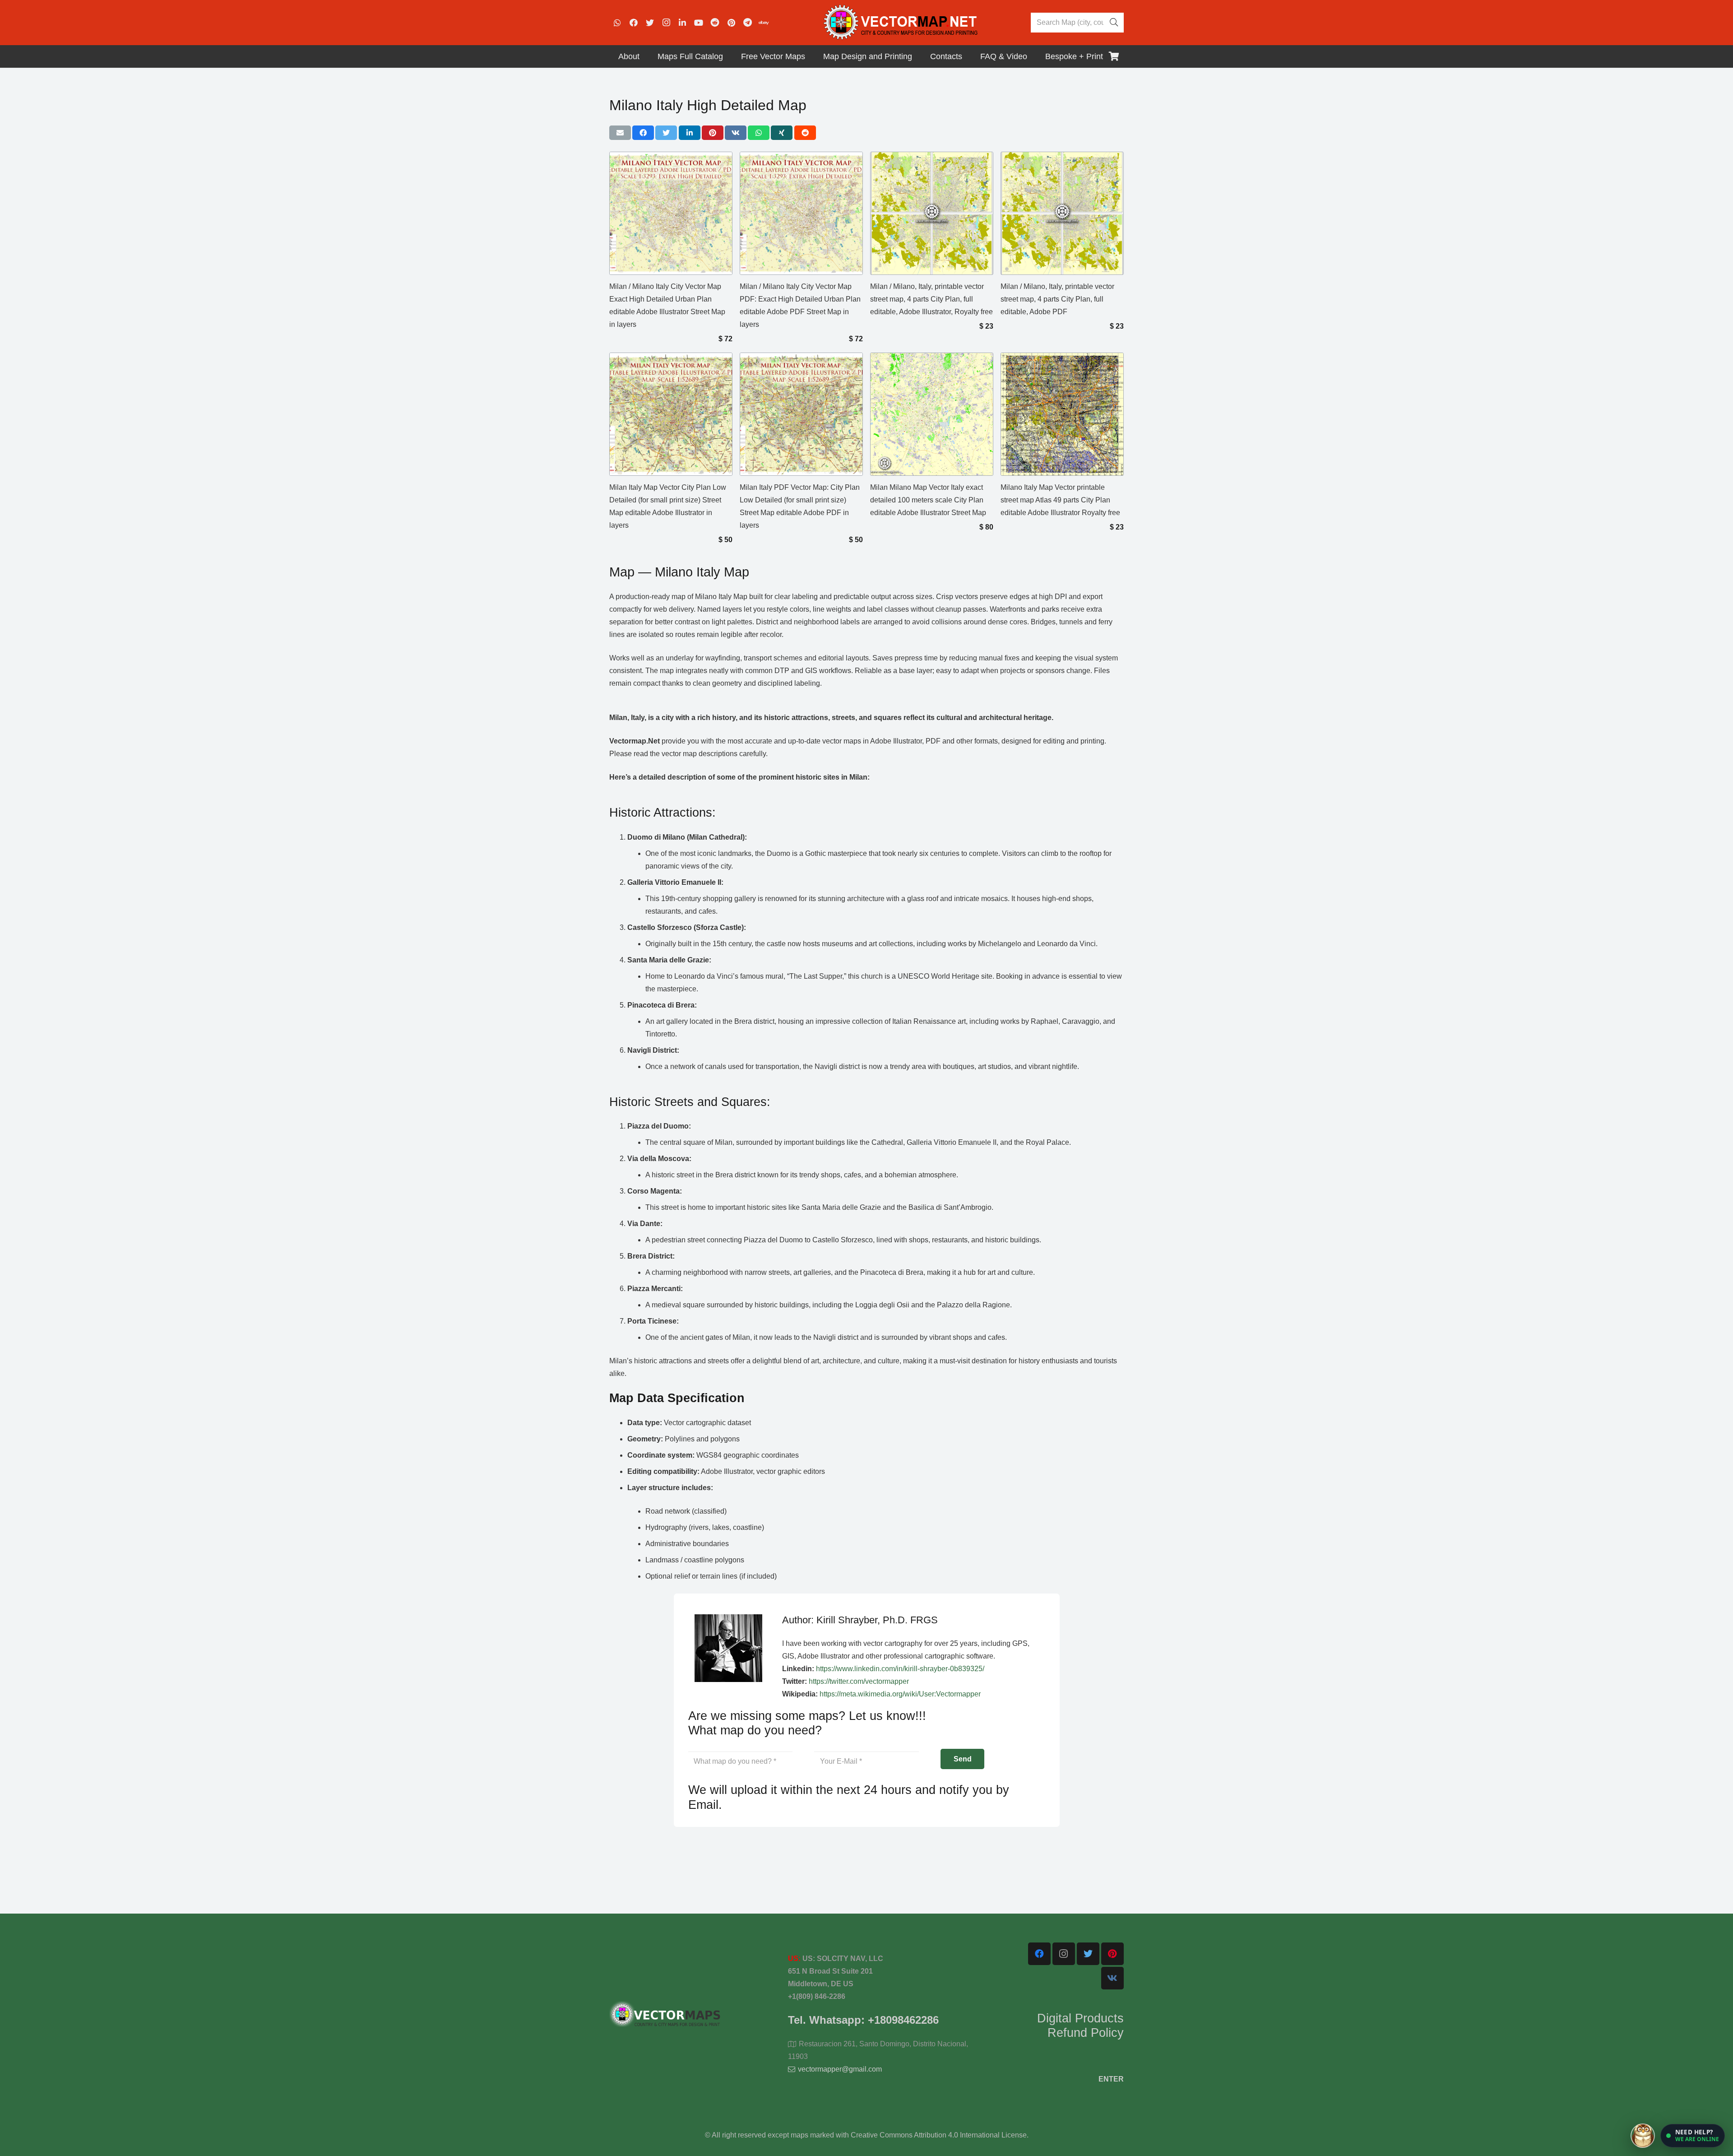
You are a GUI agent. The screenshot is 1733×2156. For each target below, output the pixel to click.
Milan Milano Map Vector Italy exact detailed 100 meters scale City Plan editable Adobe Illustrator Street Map (928, 500)
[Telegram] (747, 23)
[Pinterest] (731, 23)
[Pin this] (713, 133)
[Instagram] (666, 23)
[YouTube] (699, 23)
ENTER (1111, 2079)
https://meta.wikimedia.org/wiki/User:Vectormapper (900, 1694)
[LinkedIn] (682, 23)
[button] (1693, 2136)
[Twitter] (650, 23)
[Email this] (620, 133)
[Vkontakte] (1112, 1978)
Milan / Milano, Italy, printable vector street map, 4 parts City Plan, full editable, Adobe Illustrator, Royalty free (931, 299)
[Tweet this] (666, 133)
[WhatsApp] (617, 23)
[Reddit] (715, 23)
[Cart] (1114, 56)
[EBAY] (764, 23)
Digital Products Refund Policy (1080, 2026)
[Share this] (643, 133)
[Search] (1114, 23)
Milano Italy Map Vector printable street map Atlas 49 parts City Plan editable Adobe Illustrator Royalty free (1060, 500)
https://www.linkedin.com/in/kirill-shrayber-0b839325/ (900, 1669)
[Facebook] (634, 23)
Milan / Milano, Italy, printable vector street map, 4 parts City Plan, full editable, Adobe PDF (1057, 299)
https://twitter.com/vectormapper (859, 1681)
